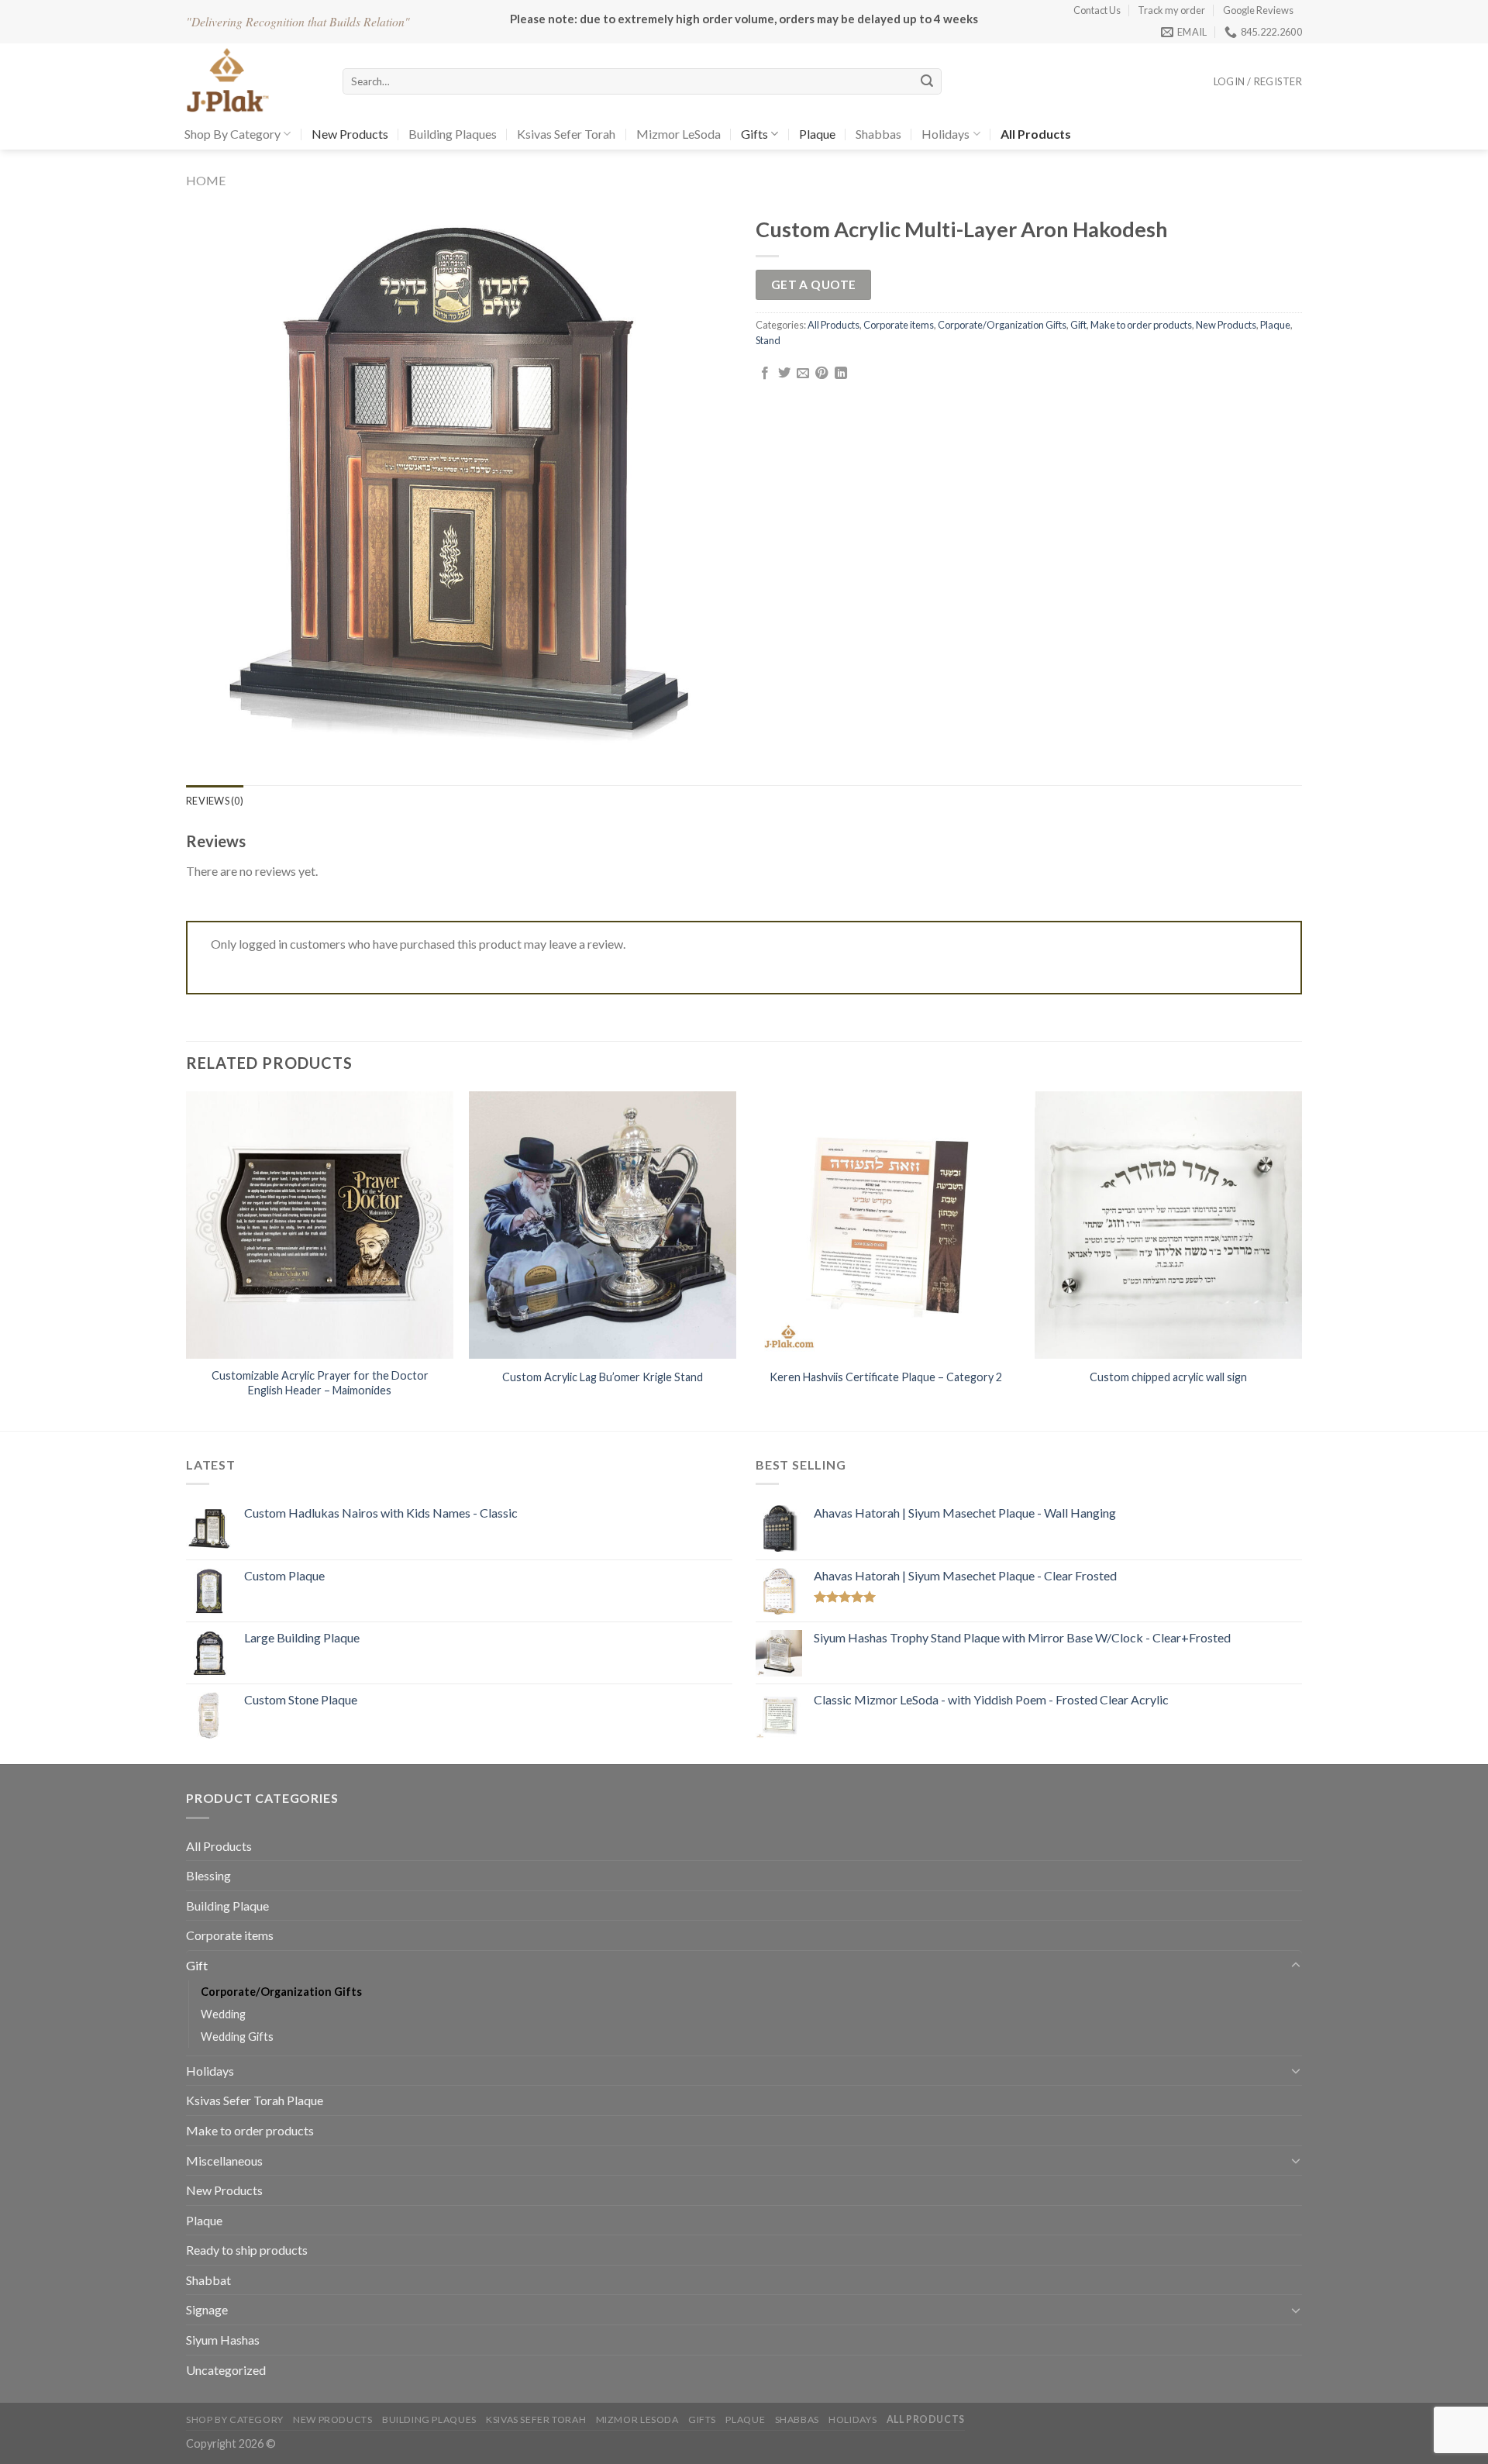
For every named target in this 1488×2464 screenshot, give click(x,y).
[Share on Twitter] (784, 374)
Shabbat (208, 2280)
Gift (1078, 325)
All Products (834, 325)
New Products (350, 134)
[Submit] (927, 81)
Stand (768, 340)
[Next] (1301, 1260)
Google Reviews (1258, 10)
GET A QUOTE (814, 284)
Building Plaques (453, 134)
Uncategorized (226, 2370)
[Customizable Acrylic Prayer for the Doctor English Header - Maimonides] (320, 1225)
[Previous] (187, 1260)
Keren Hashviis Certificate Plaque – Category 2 (886, 1377)
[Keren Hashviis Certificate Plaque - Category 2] (885, 1225)
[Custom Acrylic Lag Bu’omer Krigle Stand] (603, 1225)
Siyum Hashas (223, 2340)
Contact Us (1097, 10)
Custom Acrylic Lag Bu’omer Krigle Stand (603, 1377)
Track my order (1171, 10)
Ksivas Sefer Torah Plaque (255, 2100)
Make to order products (1141, 325)
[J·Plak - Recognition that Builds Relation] (253, 81)
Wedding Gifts (237, 2037)
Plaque (817, 134)
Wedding (223, 2014)
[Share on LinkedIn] (841, 374)
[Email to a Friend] (803, 374)
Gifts (754, 134)
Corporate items (899, 325)
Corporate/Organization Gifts (1002, 325)
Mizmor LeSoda (679, 134)
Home (206, 180)
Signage (207, 2309)
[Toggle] (1296, 1966)
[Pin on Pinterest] (821, 374)
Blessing (208, 1875)
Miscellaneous (224, 2161)
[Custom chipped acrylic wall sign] (1168, 1225)
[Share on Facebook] (765, 374)
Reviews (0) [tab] (215, 801)
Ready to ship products (247, 2250)
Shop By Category (232, 134)
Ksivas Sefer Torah (566, 134)
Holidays (945, 134)
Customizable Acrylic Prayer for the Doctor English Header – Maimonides (320, 1383)
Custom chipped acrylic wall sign (1168, 1377)
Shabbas (878, 134)
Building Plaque (227, 1906)
